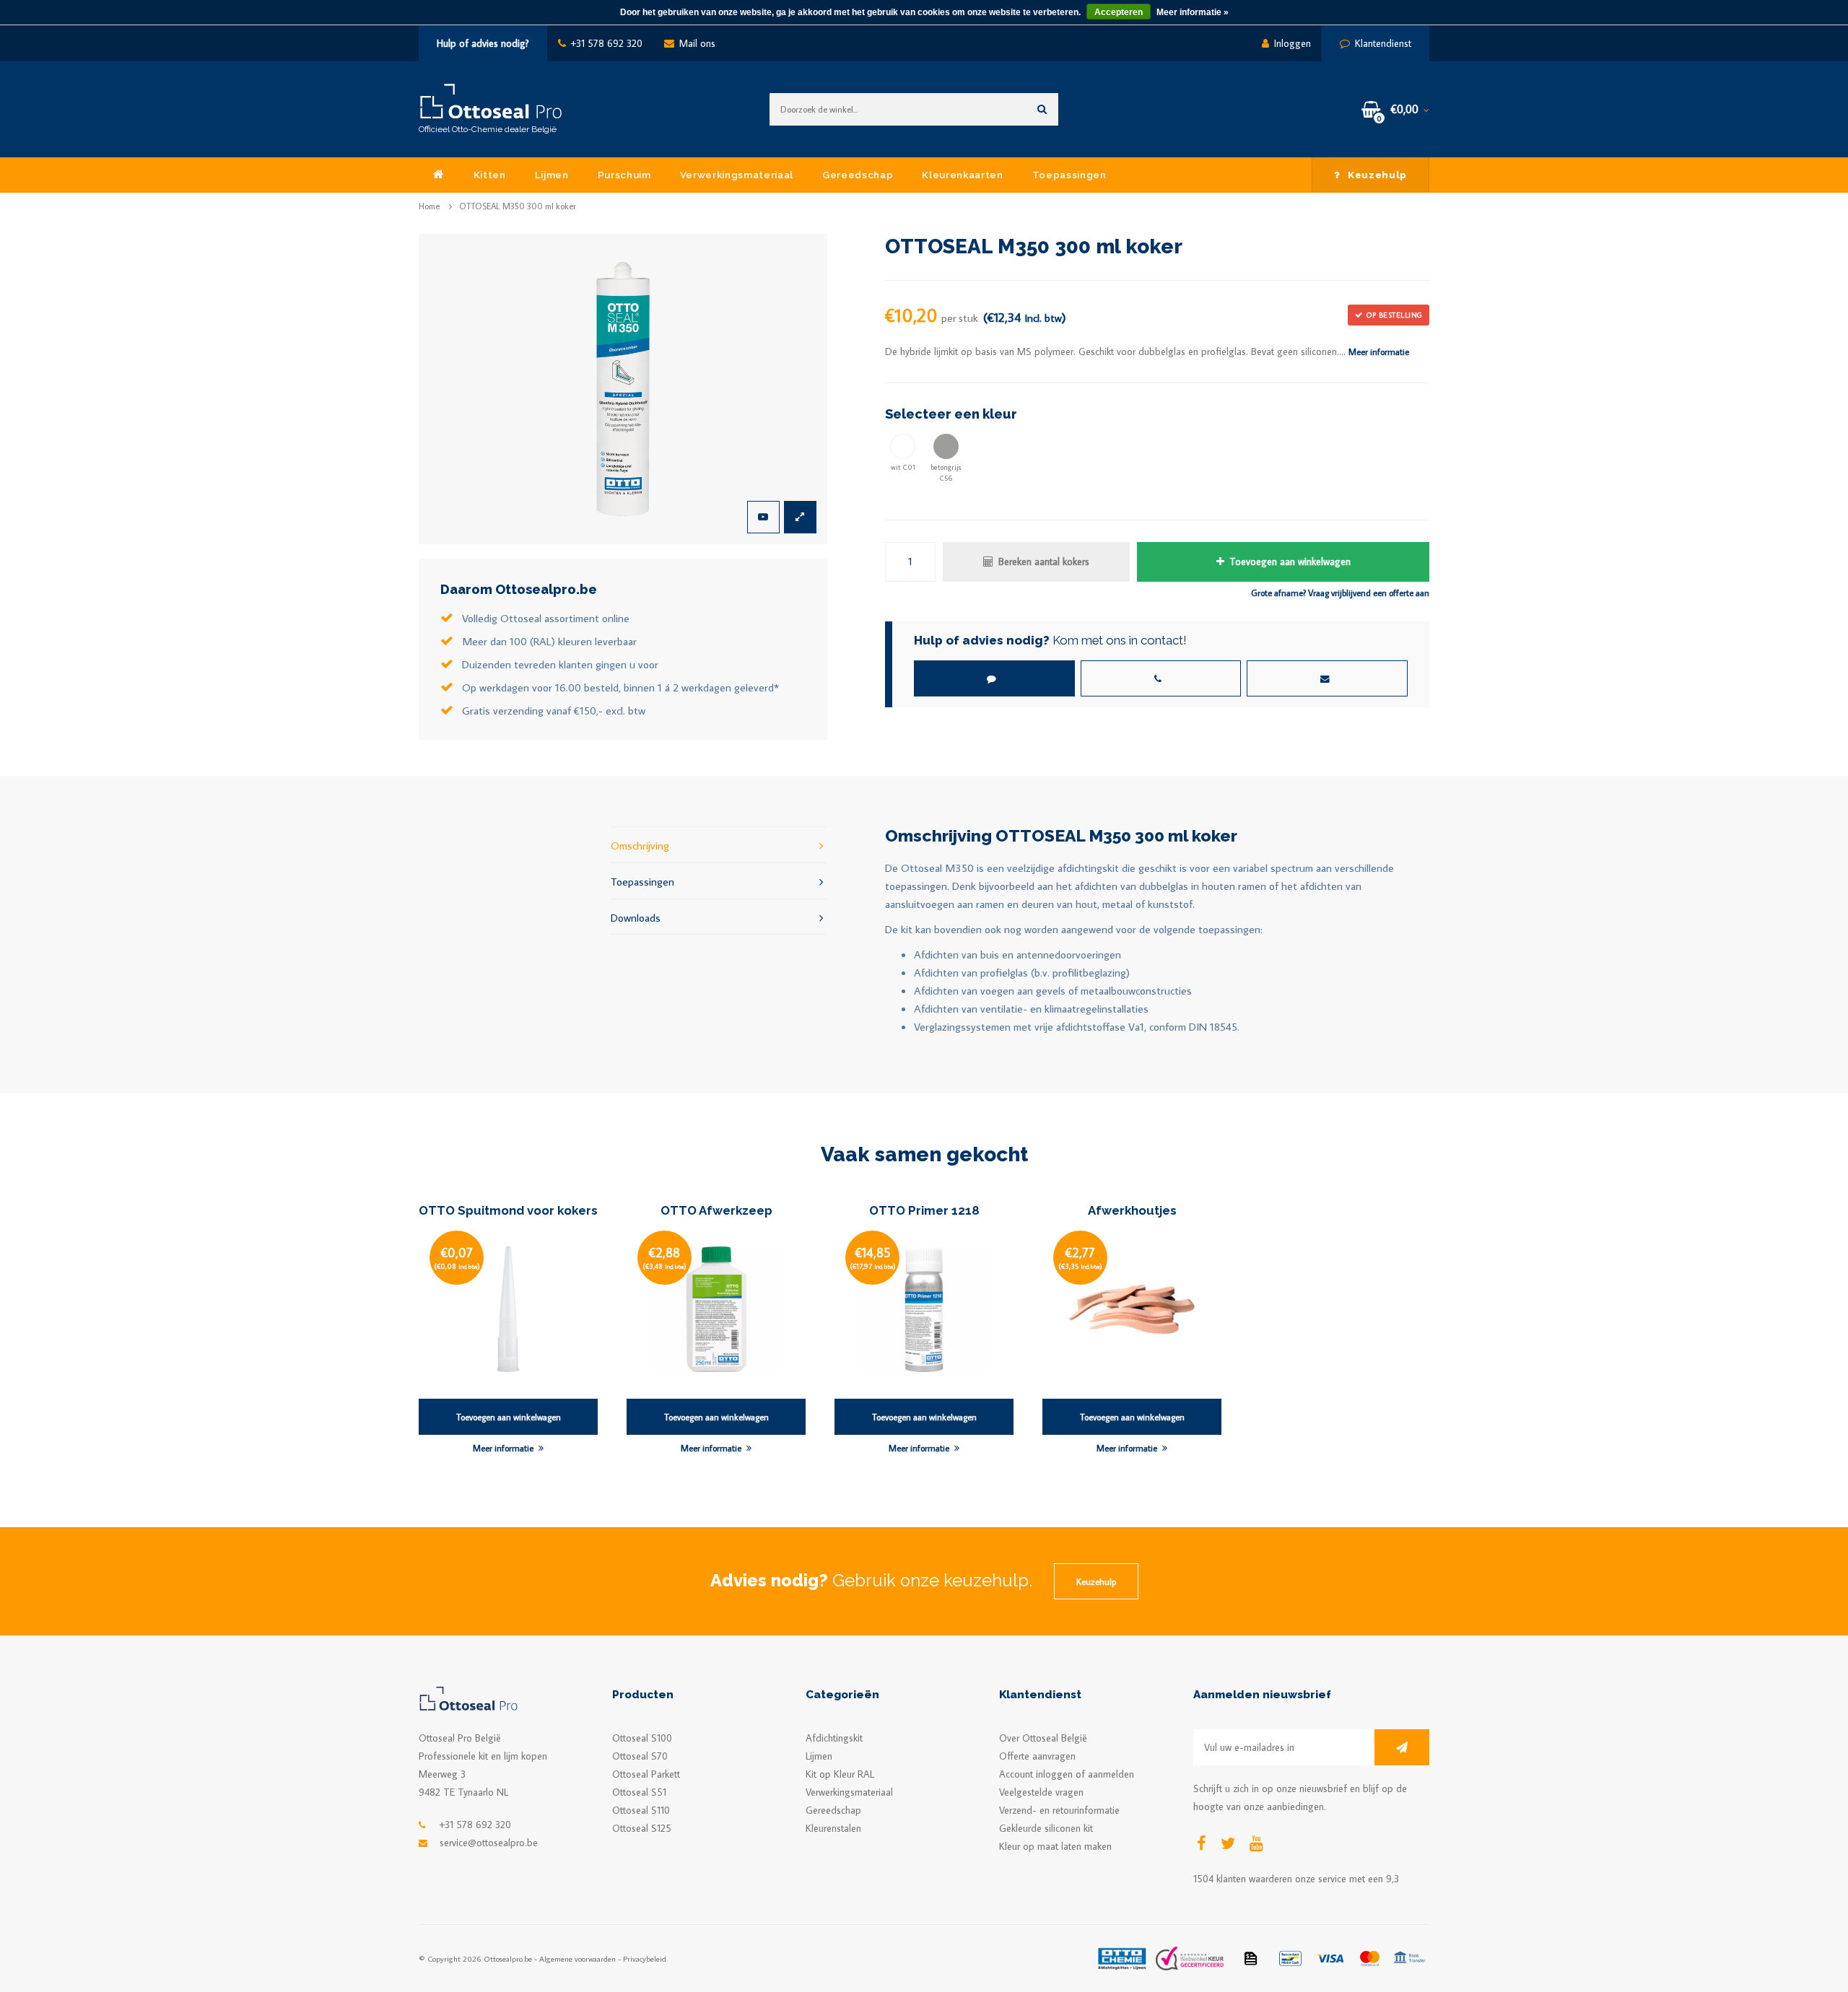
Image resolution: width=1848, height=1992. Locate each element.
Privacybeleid (645, 1958)
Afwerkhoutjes (1132, 1210)
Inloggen (1293, 43)
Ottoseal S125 (642, 1828)
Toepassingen (1069, 175)
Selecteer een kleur (951, 414)
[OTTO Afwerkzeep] (716, 1308)
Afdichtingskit (834, 1738)
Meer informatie (1379, 351)
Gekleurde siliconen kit (1046, 1828)
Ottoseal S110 (641, 1810)
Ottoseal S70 (640, 1756)
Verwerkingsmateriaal (737, 175)
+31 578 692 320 (607, 43)
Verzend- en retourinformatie (1059, 1810)
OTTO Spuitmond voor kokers (508, 1210)
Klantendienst (1383, 43)
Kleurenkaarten (962, 175)
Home (429, 206)
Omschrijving (640, 845)
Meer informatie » (1193, 12)
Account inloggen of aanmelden (1067, 1774)
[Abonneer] (1402, 1747)
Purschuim (624, 175)
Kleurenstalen (833, 1828)
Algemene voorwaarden (577, 1958)
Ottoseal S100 (642, 1738)
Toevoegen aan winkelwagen (1290, 562)
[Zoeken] (1042, 109)
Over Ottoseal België (1043, 1738)
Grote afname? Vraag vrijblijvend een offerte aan (1340, 593)
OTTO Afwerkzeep (716, 1210)
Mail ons (697, 43)
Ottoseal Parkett (646, 1774)
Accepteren (1119, 12)
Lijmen (552, 175)
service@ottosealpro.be (489, 1843)
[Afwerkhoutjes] (1132, 1308)
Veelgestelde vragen (1041, 1792)
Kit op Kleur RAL (840, 1774)
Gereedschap (858, 175)
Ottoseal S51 (639, 1792)
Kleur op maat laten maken (1055, 1846)
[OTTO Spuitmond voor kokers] (508, 1308)
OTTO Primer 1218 (924, 1210)
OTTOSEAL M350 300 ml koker (518, 206)
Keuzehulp (1377, 175)
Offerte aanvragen (1037, 1756)
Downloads (636, 917)
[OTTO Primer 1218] (924, 1308)
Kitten (490, 175)
